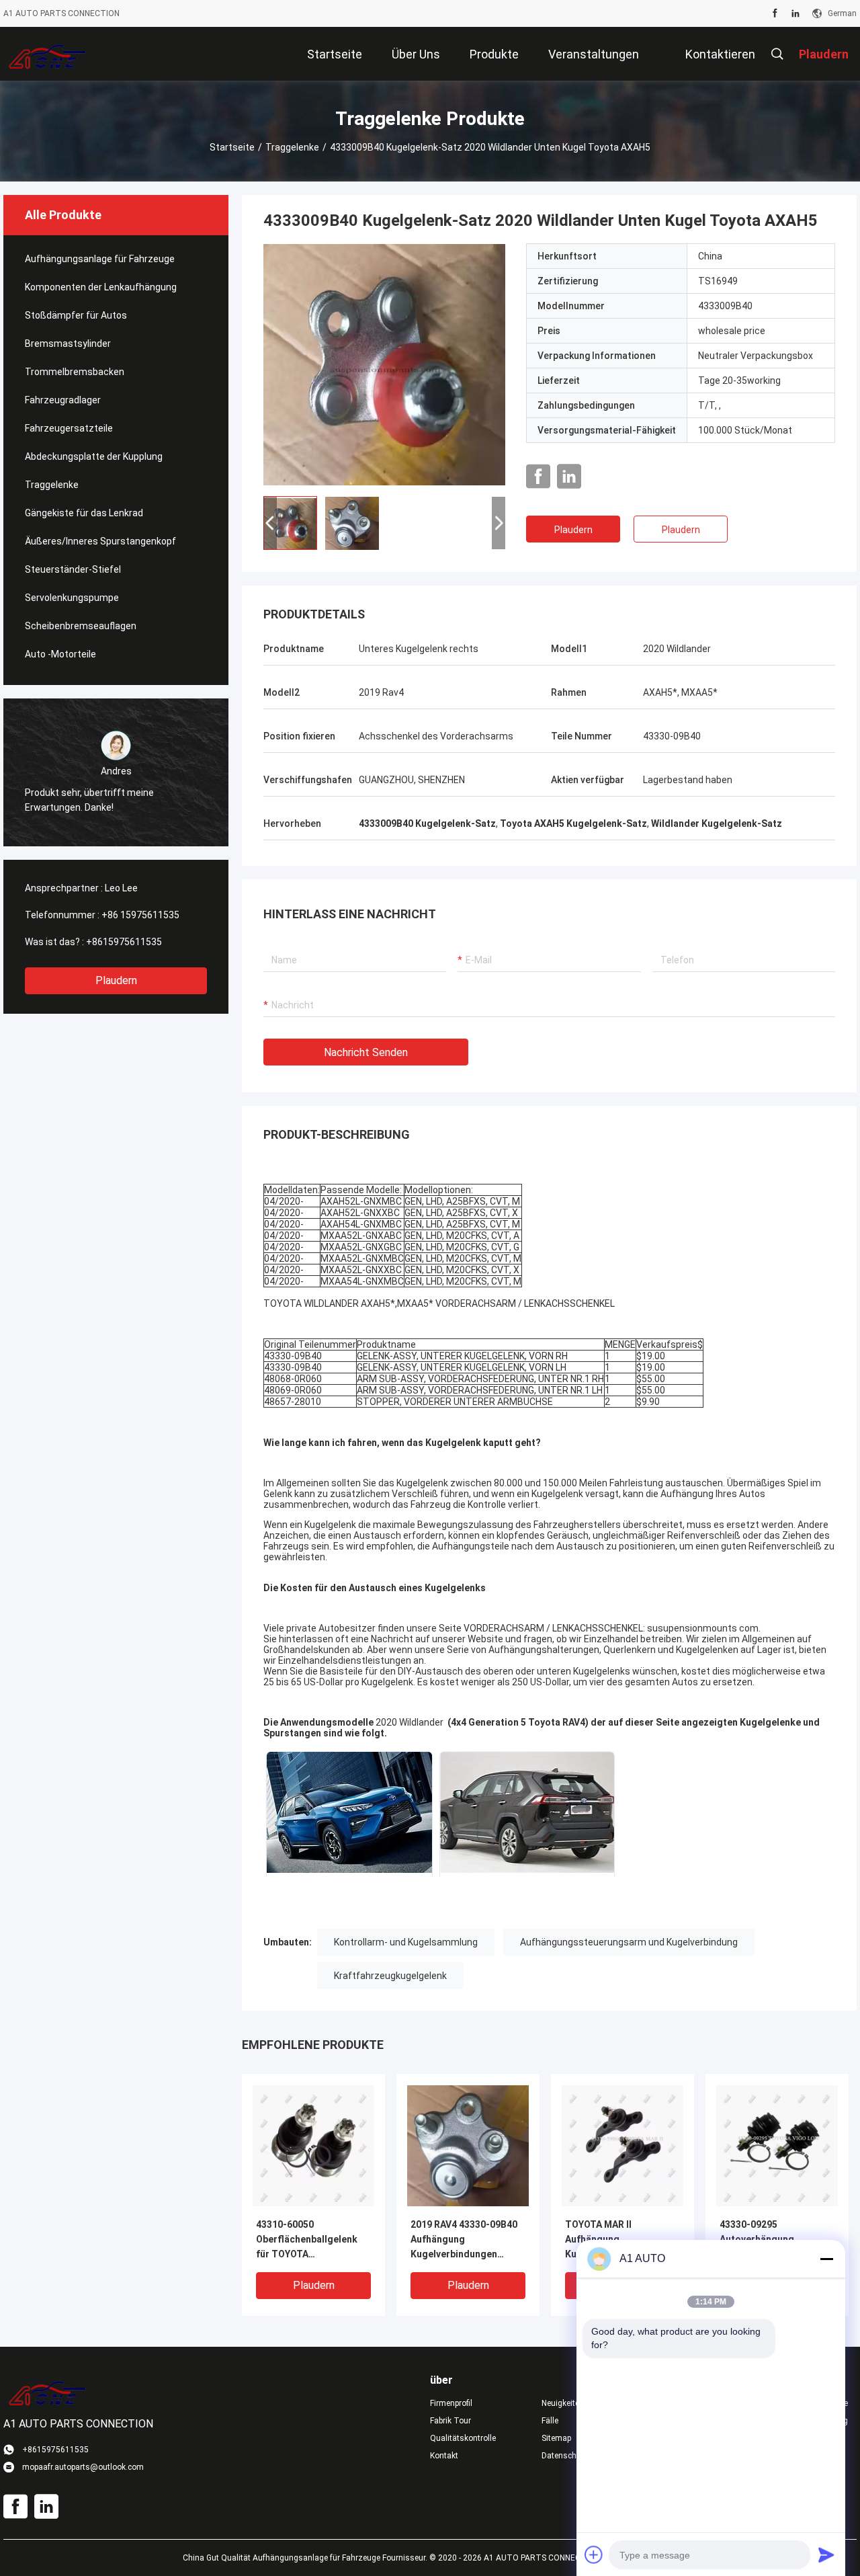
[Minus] (826, 2259)
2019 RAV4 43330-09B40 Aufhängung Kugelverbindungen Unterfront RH (464, 2240)
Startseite (232, 147)
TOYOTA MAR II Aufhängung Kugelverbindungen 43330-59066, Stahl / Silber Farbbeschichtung (620, 2240)
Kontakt (444, 2456)
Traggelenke (292, 147)
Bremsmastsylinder (68, 344)
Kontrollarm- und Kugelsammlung (406, 1942)
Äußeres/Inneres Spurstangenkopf (100, 541)
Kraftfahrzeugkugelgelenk (390, 1976)
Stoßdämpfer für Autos (76, 315)
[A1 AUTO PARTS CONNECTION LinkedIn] (795, 13)
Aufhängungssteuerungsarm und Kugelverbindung (629, 1942)
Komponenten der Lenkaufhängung (101, 287)
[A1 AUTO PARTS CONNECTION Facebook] (775, 13)
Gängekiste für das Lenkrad (84, 513)
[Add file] (594, 2554)
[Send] (826, 2554)
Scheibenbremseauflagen (81, 626)
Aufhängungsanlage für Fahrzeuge (100, 259)
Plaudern (116, 980)
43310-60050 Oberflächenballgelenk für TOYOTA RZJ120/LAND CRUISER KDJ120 (308, 2240)
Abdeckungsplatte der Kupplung (94, 456)
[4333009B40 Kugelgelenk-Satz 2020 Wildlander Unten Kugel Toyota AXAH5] (384, 364)
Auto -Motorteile (60, 654)
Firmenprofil (451, 2403)
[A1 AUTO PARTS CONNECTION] (47, 54)
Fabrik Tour (450, 2421)
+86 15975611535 (140, 915)
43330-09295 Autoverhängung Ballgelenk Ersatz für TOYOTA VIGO (767, 2240)
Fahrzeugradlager (63, 400)
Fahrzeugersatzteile (69, 428)
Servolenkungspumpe (72, 598)
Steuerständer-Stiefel (73, 569)
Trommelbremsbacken (75, 372)
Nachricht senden (366, 1052)
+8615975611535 (124, 942)
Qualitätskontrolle (463, 2438)
